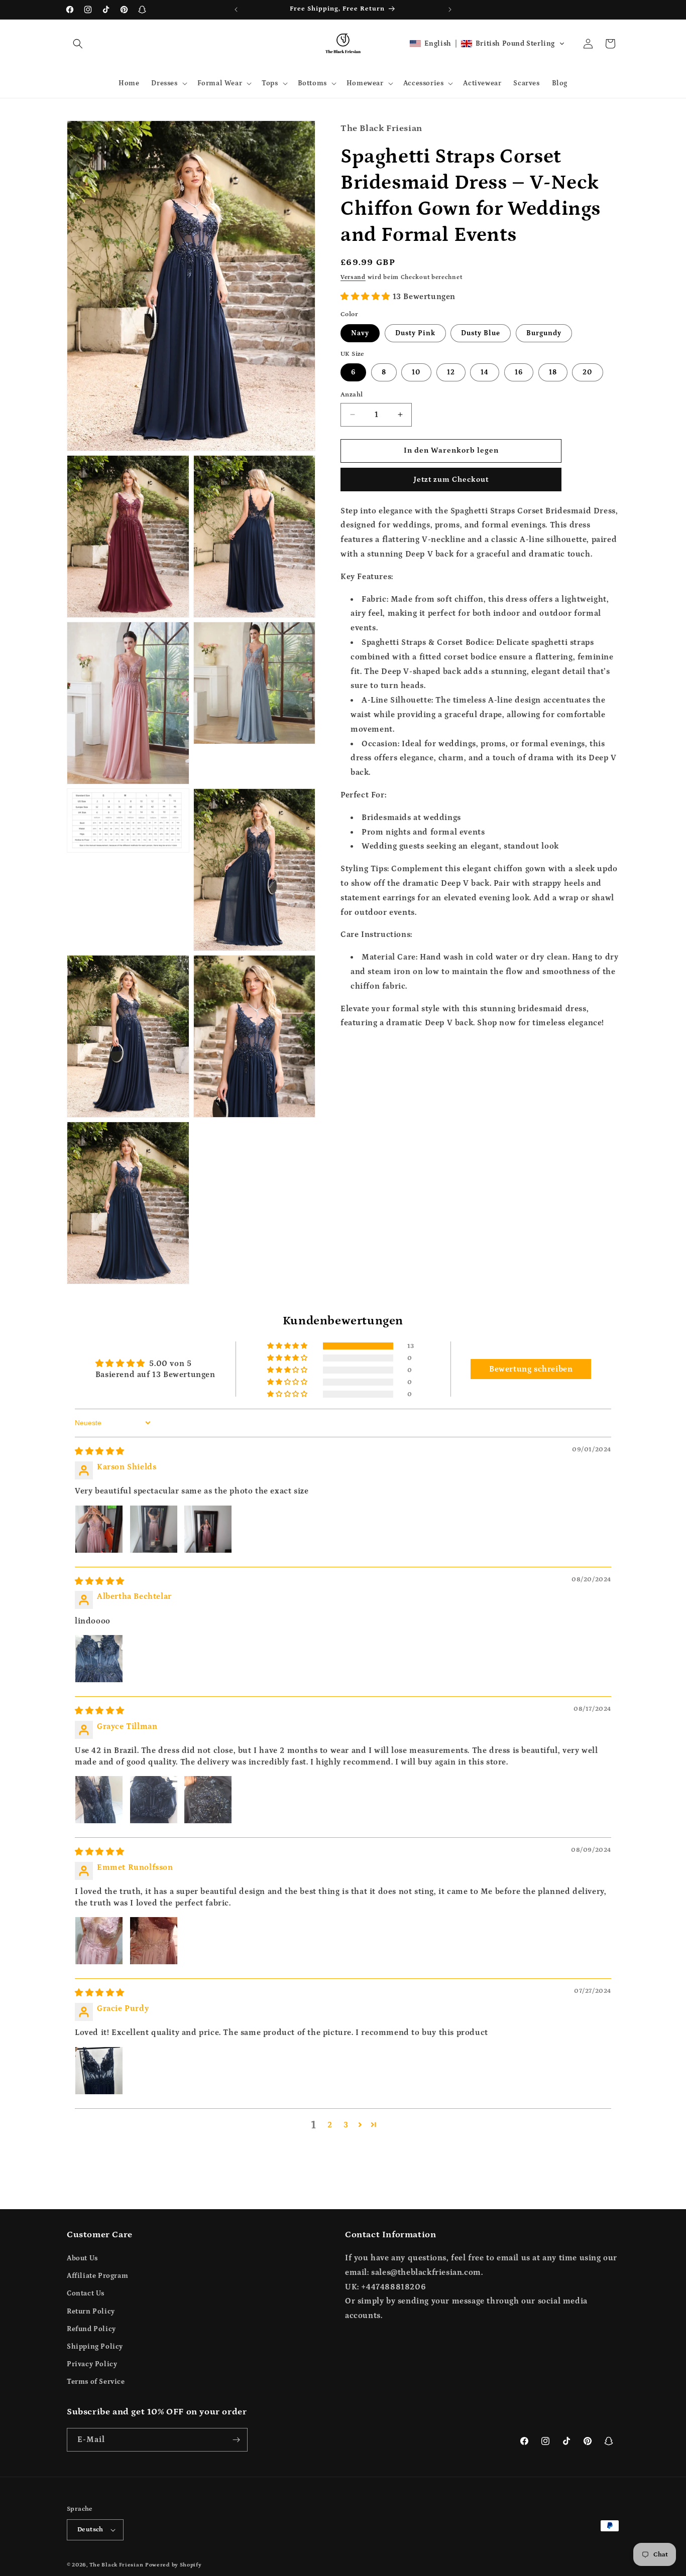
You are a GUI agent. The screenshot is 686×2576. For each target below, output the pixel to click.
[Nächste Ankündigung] (450, 10)
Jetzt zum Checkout (451, 479)
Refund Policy (91, 2329)
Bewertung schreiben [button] (531, 1369)
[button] (78, 44)
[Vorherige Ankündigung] (236, 10)
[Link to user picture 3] (208, 1529)
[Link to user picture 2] (154, 1529)
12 (451, 372)
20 (588, 372)
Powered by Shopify (174, 2565)
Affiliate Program (97, 2276)
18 (553, 372)
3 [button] (346, 2125)
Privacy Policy (92, 2364)
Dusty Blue (481, 333)
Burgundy (544, 333)
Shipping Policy (95, 2347)
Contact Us (86, 2294)
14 (485, 372)
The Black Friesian (117, 2565)
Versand (353, 277)
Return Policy (91, 2312)
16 (519, 372)
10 (416, 372)
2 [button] (330, 2125)
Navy (360, 333)
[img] (100, 1451)
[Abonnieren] (236, 2440)
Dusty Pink (415, 333)
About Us (82, 2258)
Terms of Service (96, 2382)
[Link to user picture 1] (99, 1529)
